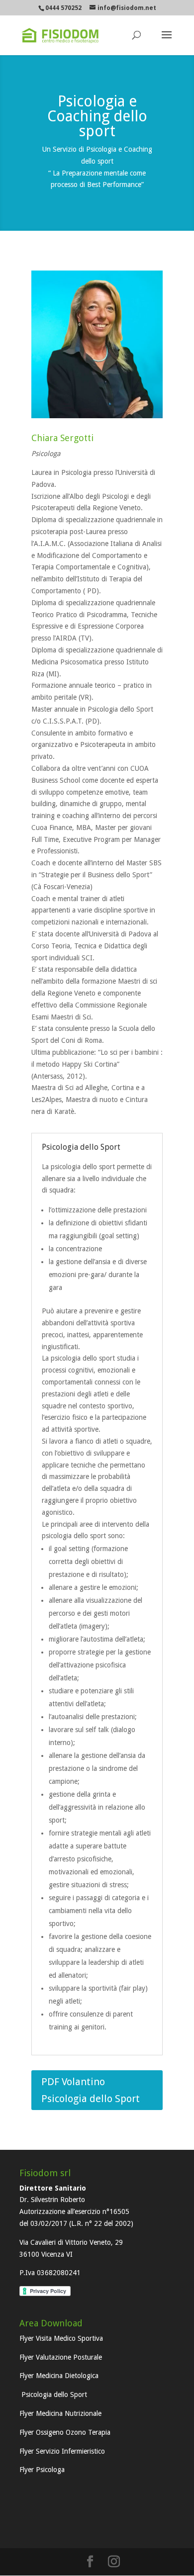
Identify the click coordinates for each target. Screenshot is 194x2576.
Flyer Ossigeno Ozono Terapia (65, 2432)
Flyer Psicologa (42, 2470)
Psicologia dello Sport (53, 2394)
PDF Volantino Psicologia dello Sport (91, 2090)
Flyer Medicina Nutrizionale (60, 2413)
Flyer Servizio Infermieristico (62, 2451)
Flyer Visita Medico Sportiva (61, 2338)
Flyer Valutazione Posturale (61, 2357)
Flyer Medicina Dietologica (59, 2376)
